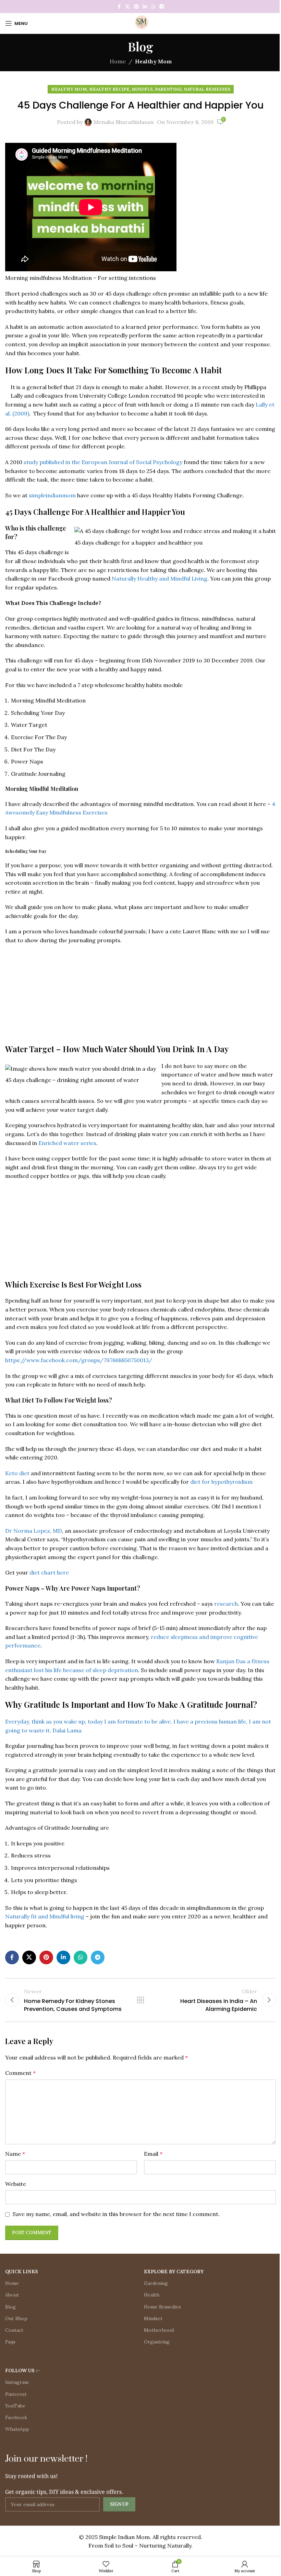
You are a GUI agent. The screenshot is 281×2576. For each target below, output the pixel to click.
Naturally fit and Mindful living (45, 1916)
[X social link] (127, 7)
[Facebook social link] (119, 7)
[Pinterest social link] (136, 7)
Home (118, 61)
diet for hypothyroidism (221, 1482)
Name (15, 2154)
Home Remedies (162, 2307)
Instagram (17, 2382)
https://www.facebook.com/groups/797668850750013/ (79, 1360)
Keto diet (17, 1473)
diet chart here (49, 1572)
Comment (20, 2073)
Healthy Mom (153, 61)
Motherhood (159, 2330)
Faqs (10, 2342)
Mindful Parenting (157, 89)
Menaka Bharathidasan (124, 122)
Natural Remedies (207, 89)
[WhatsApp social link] (153, 7)
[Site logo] (140, 23)
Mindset (153, 2318)
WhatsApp (17, 2429)
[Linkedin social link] (145, 7)
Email (153, 2154)
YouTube (15, 2406)
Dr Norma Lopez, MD (34, 1531)
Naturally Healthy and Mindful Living (160, 578)
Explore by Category (174, 2272)
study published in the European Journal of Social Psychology (103, 462)
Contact (14, 2330)
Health (152, 2295)
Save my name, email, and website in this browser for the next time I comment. (116, 2214)
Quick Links (22, 2272)
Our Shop (16, 2318)
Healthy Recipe (109, 89)
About (12, 2295)
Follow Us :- (22, 2370)
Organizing (157, 2342)
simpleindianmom (52, 495)
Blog (10, 2307)
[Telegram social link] (162, 7)
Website (16, 2184)
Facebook (16, 2417)
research (226, 1604)
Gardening (156, 2283)
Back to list (140, 2000)
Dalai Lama (66, 1730)
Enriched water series (67, 1143)
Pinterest (16, 2394)
